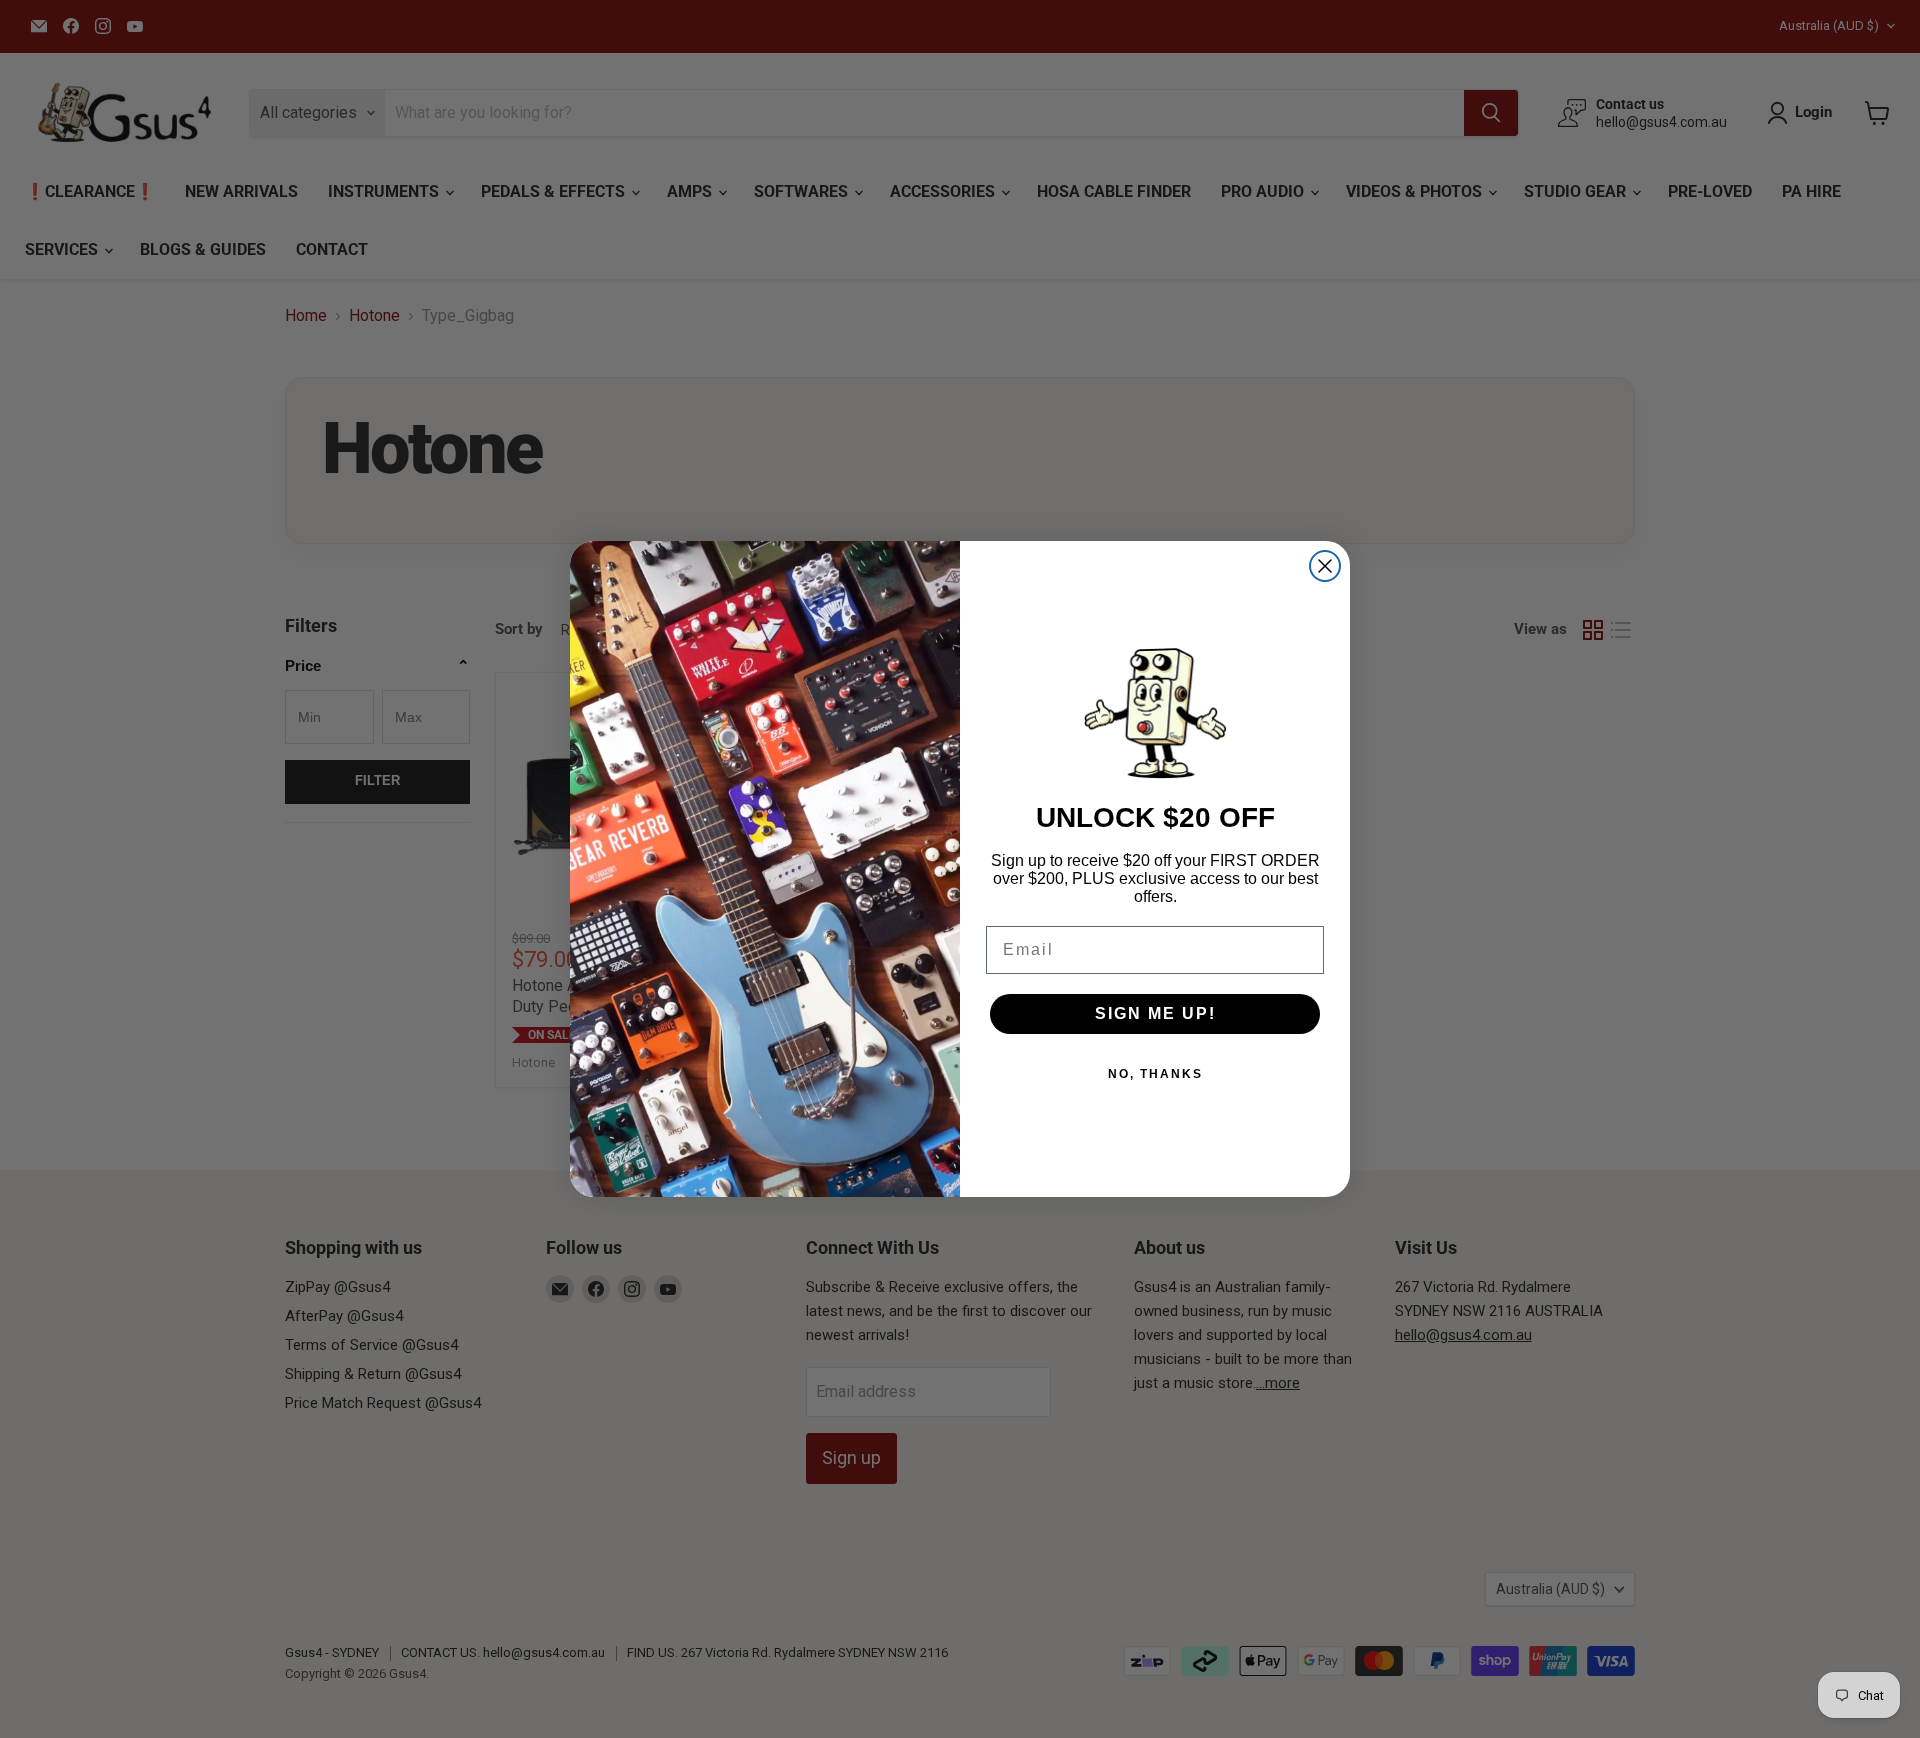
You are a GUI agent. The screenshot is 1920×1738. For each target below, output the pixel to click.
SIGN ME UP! (1155, 1013)
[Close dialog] (1325, 566)
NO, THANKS (1155, 1074)
